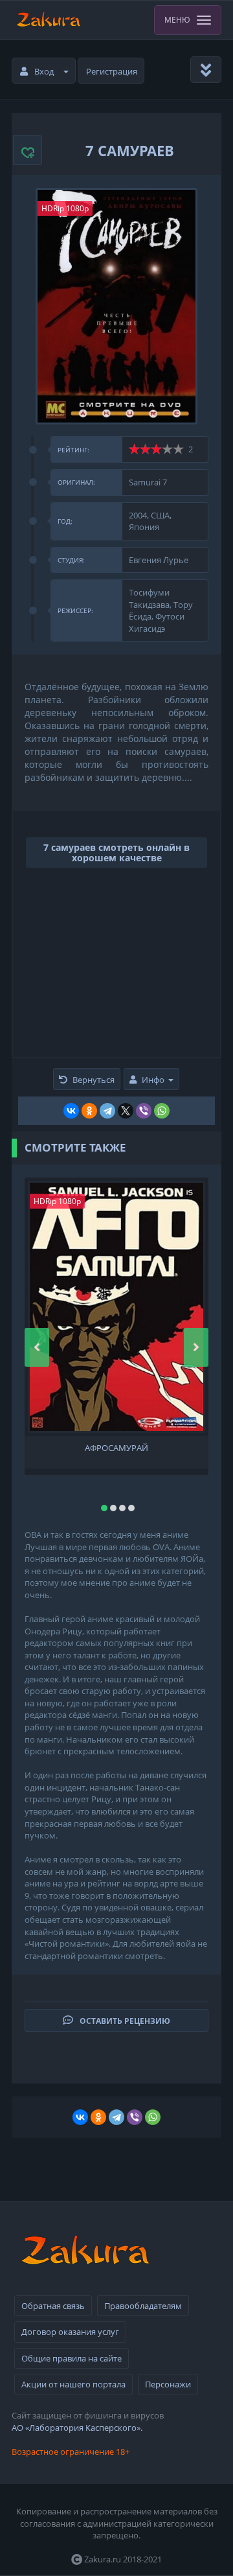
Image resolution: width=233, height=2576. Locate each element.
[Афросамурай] (116, 1307)
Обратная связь (53, 2306)
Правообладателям (143, 2306)
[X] (126, 1111)
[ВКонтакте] (71, 1111)
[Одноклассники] (89, 1111)
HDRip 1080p (65, 208)
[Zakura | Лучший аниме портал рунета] (48, 20)
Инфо (153, 1080)
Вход (44, 71)
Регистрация (112, 71)
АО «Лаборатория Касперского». (77, 2428)
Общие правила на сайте (72, 2358)
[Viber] (144, 1111)
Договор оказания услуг (70, 2332)
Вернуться (94, 1080)
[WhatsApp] (162, 1111)
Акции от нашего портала (73, 2384)
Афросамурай (116, 1448)
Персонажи (168, 2384)
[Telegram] (107, 1111)
